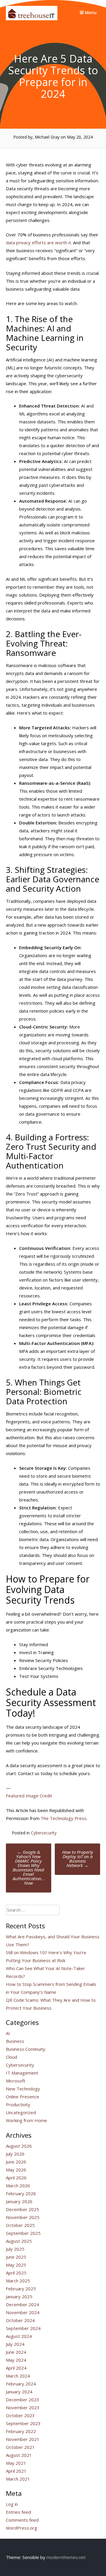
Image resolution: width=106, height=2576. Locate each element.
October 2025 (20, 2225)
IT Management (22, 2073)
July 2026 (15, 2154)
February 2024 (21, 2384)
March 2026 (18, 2186)
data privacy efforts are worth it (38, 243)
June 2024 (16, 2352)
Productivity (18, 2104)
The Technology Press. (64, 1818)
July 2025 (15, 2249)
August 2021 (19, 2455)
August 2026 (19, 2146)
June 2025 (16, 2257)
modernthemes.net (66, 2557)
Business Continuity (26, 2049)
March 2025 (18, 2281)
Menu (90, 12)
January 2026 (19, 2201)
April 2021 (16, 2471)
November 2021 (23, 2439)
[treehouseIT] (32, 18)
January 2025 (19, 2296)
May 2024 (16, 2360)
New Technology (23, 2089)
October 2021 (20, 2447)
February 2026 (21, 2193)
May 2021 (16, 2463)
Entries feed (18, 2512)
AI (8, 2033)
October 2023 (20, 2415)
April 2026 (16, 2178)
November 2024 (23, 2312)
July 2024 (15, 2344)
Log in (12, 2504)
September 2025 (23, 2233)
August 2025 (19, 2241)
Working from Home (26, 2120)
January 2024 (19, 2392)
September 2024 (23, 2328)
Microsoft (16, 2081)
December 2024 (23, 2304)
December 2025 (23, 2209)
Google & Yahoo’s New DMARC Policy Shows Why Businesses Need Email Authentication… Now (29, 1867)
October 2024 (20, 2320)
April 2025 (16, 2273)
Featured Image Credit (29, 1796)
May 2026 (16, 2170)
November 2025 (23, 2217)
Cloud (11, 2057)
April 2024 (16, 2368)
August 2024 (19, 2336)
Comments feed (22, 2520)
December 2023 (23, 2400)
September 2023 (23, 2423)
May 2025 (16, 2265)
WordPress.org (21, 2528)
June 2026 (16, 2162)
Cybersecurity (44, 1833)
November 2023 (23, 2407)
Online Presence (23, 2097)
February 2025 (21, 2289)
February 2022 (21, 2431)
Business (15, 2041)
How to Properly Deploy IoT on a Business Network (78, 1859)
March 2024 (18, 2376)
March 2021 (18, 2479)
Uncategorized (21, 2112)
